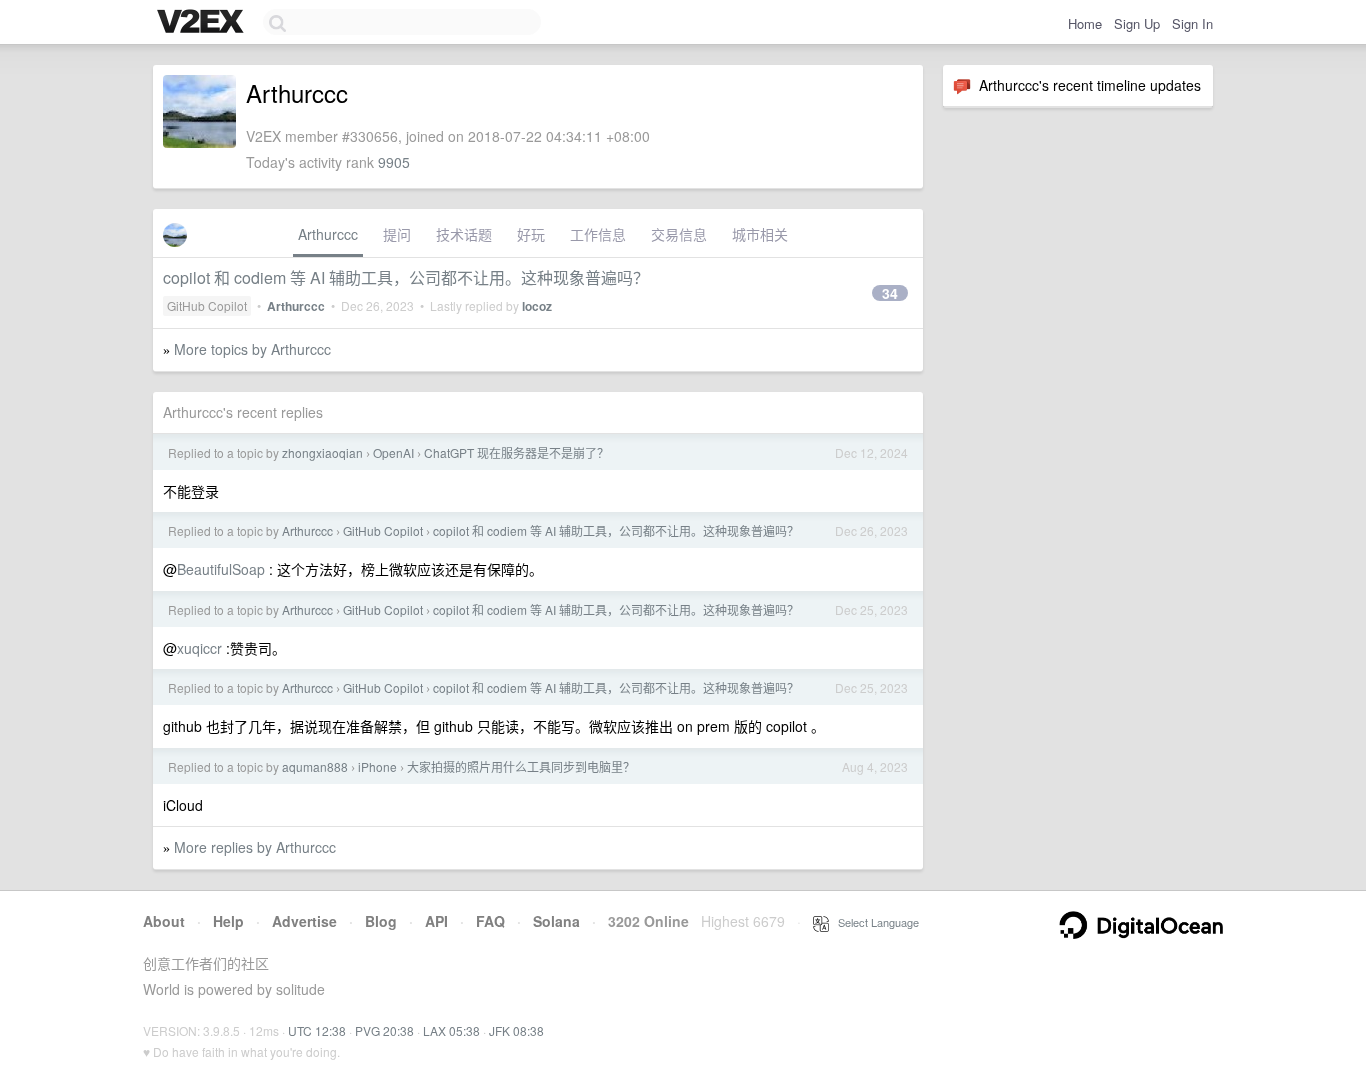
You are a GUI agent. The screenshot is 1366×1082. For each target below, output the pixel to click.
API (436, 921)
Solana (556, 921)
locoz (537, 306)
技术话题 (464, 234)
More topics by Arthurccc (252, 349)
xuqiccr (199, 648)
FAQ (490, 921)
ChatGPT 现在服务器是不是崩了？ (516, 452)
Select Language (874, 922)
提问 (397, 234)
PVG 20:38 (384, 1030)
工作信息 (598, 234)
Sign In (1192, 23)
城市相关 (760, 234)
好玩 (531, 234)
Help (228, 921)
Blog (381, 921)
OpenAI (393, 452)
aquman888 (315, 766)
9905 (394, 162)
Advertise (304, 921)
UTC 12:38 (317, 1030)
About (164, 921)
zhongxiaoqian (322, 452)
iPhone (377, 766)
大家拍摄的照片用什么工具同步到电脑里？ (521, 766)
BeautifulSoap (221, 569)
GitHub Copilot (207, 305)
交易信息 (679, 234)
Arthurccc (328, 234)
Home (1085, 23)
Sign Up (1137, 23)
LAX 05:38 (451, 1030)
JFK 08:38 (516, 1030)
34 (890, 293)
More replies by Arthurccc (255, 847)
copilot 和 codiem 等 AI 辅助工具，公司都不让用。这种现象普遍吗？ (406, 277)
